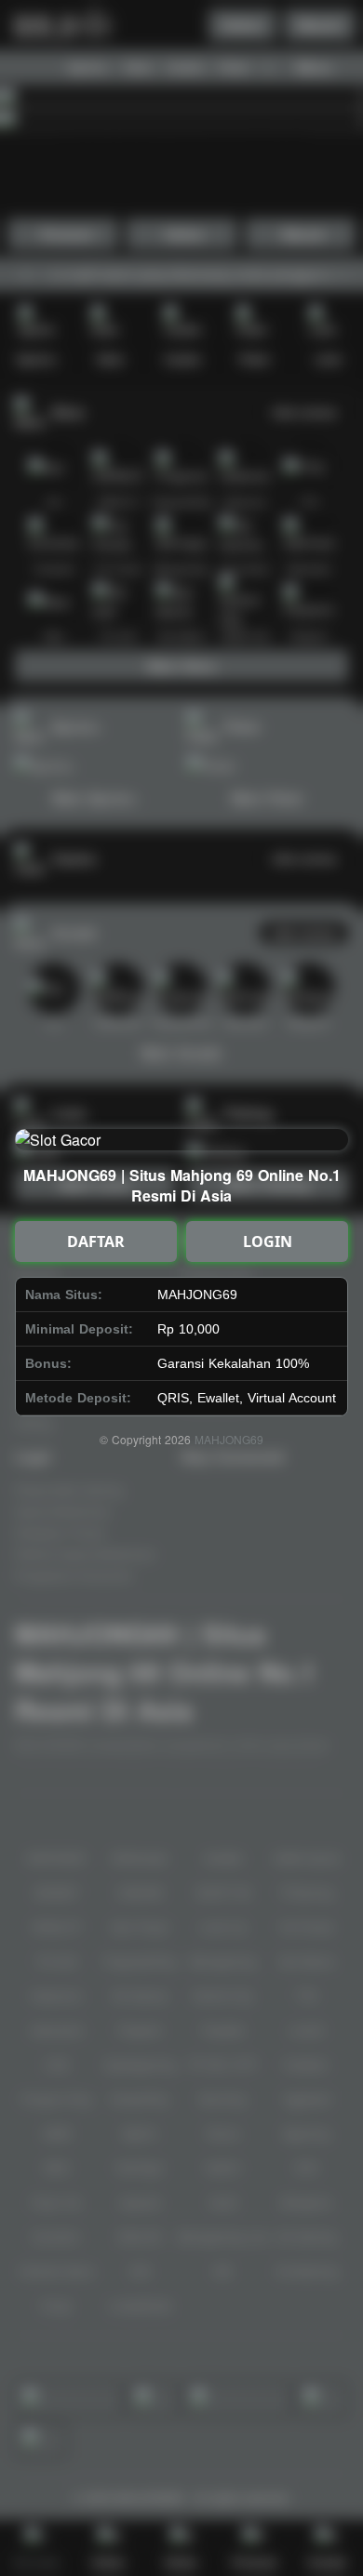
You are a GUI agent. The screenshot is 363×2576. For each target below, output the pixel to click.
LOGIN (268, 1242)
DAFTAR (96, 1242)
